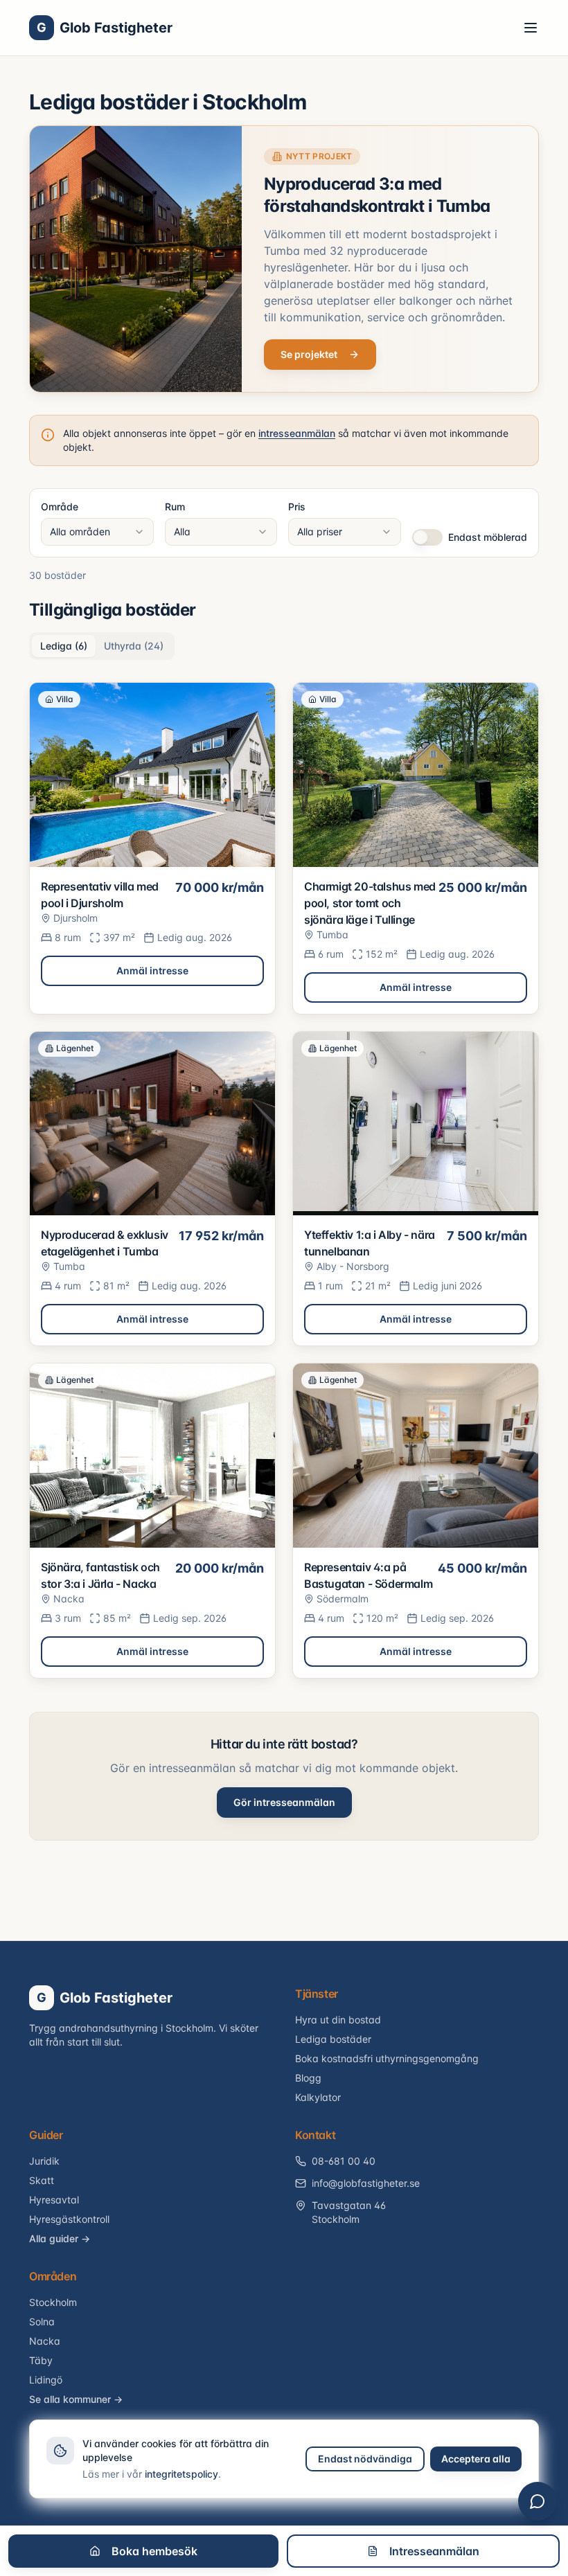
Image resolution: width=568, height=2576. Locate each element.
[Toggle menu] (531, 28)
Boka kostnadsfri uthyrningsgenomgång (387, 2058)
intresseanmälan (297, 433)
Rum (175, 507)
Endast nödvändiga (365, 2459)
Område (60, 507)
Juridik (44, 2161)
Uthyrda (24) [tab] (134, 646)
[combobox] (97, 532)
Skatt (42, 2180)
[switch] (427, 537)
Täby (41, 2360)
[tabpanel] (284, 1180)
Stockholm (53, 2302)
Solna (42, 2322)
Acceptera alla (476, 2459)
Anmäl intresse (152, 971)
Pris (297, 507)
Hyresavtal (54, 2200)
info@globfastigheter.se (366, 2183)
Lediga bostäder (333, 2039)
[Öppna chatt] (538, 2501)
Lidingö (46, 2380)
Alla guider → (60, 2238)
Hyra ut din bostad (338, 2020)
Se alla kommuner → (76, 2399)
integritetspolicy (181, 2474)
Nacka (45, 2341)
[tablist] (102, 646)
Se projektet (309, 354)
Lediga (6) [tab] (64, 646)
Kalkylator (318, 2097)
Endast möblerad (488, 537)
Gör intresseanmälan (284, 1802)
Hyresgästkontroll (69, 2219)
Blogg (308, 2078)
